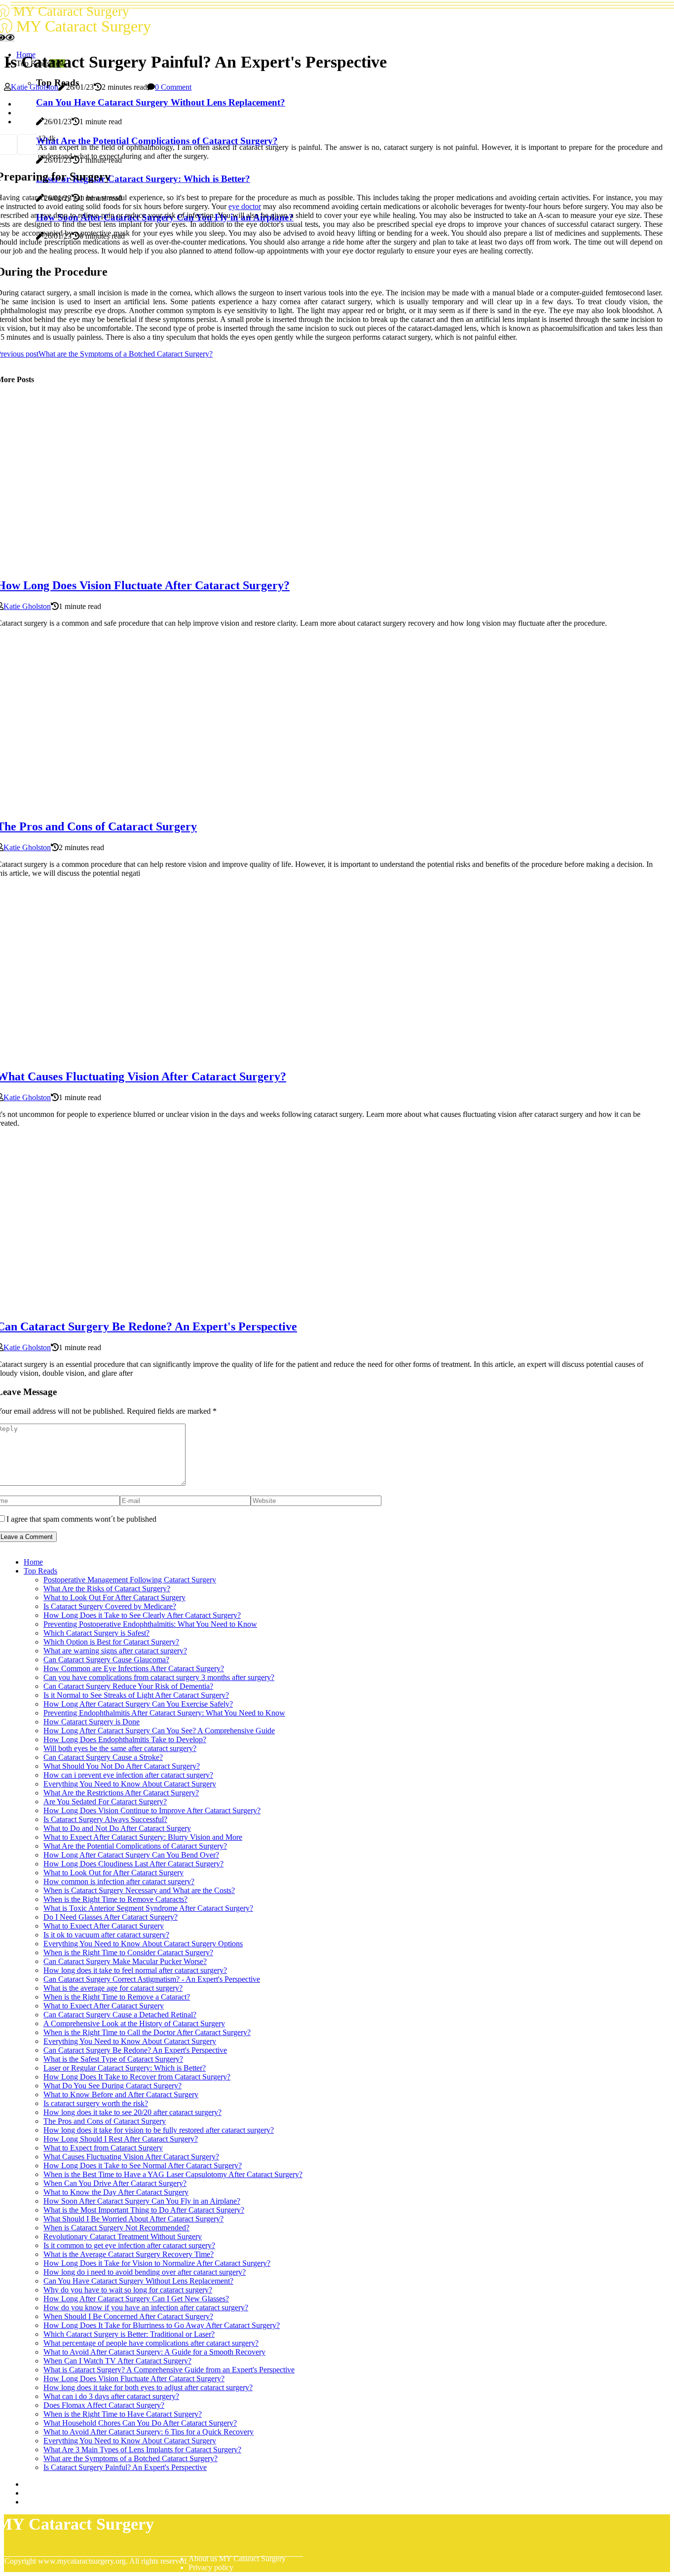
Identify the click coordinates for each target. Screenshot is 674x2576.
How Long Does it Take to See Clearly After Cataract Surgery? (142, 1615)
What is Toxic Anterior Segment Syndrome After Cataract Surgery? (148, 1908)
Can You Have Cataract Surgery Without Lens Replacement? (138, 2281)
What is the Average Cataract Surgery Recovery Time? (129, 2254)
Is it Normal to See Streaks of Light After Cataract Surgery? (136, 1695)
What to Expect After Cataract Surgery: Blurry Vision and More (143, 1837)
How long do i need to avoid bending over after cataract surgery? (145, 2272)
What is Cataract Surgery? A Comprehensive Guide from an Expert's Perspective (169, 2370)
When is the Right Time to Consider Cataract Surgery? (128, 1952)
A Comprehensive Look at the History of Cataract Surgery (134, 2023)
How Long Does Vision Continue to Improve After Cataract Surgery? (152, 1810)
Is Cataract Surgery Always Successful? (105, 1819)
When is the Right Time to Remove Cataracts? (115, 1899)
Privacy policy (211, 2567)
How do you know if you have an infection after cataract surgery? (146, 2308)
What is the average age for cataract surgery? (113, 1988)
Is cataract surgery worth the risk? (96, 2103)
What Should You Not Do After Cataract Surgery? (122, 1766)
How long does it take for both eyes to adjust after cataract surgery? (148, 2387)
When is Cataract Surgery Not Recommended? (116, 2228)
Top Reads (40, 1571)
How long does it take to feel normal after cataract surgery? (135, 1970)
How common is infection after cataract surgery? (119, 1881)
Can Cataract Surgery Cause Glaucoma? (106, 1660)
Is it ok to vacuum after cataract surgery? (106, 1935)
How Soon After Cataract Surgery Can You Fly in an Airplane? (142, 2201)
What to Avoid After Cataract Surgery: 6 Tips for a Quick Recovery (149, 2432)
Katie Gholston (35, 87)
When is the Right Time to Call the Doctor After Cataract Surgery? (147, 2032)
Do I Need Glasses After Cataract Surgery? (111, 1917)
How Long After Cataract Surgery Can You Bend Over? (131, 1855)
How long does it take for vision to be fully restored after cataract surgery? (159, 2130)
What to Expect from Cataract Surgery (103, 2148)
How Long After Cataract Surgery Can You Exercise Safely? (138, 1704)
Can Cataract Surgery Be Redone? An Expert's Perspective (135, 2050)
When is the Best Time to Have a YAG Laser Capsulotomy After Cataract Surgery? (173, 2174)
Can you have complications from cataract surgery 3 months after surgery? (159, 1677)
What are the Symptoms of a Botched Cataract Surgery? (131, 2458)
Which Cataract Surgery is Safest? (96, 1633)
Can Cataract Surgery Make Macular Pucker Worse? (125, 1961)
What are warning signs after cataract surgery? (115, 1651)
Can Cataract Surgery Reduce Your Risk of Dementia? (128, 1686)
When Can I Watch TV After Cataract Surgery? (117, 2361)
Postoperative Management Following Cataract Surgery (130, 1580)
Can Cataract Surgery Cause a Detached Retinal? (120, 2015)
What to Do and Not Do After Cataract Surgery (117, 1828)
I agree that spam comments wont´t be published (81, 1519)
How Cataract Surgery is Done (92, 1722)
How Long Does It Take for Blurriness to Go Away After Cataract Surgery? (162, 2325)
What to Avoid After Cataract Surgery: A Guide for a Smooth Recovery (154, 2352)
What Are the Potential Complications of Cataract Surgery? (135, 1846)
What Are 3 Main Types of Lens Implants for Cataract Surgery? (142, 2450)
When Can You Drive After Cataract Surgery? (115, 2183)
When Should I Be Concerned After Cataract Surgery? (128, 2316)
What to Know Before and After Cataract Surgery (121, 2094)
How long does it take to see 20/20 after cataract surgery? (132, 2112)
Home (33, 1562)
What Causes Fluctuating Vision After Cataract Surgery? (131, 2157)
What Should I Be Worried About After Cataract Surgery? (133, 2219)
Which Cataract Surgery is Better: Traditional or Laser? (129, 2334)
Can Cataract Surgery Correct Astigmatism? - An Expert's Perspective (152, 1979)
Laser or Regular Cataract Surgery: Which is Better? (125, 2068)
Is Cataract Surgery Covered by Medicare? (110, 1606)
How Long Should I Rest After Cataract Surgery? (121, 2139)
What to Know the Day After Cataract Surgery (116, 2192)
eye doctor (245, 206)
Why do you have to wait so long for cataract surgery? (128, 2290)
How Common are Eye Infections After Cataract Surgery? (134, 1668)
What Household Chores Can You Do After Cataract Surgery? (140, 2423)
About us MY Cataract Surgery (237, 2558)
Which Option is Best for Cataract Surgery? (111, 1642)
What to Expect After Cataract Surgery (104, 1926)
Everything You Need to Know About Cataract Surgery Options (143, 1944)
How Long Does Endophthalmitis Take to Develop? (125, 1739)
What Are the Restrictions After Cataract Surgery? (121, 1793)
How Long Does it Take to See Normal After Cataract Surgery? (143, 2165)
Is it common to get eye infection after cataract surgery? (129, 2245)
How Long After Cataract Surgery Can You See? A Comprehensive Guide (159, 1731)
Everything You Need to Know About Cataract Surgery (130, 1784)
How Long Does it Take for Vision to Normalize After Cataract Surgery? (157, 2263)
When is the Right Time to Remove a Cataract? (117, 1997)
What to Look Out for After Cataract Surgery (113, 1873)
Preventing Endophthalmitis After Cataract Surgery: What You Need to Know (164, 1713)
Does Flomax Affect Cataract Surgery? (104, 2405)
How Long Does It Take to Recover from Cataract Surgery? (137, 2077)
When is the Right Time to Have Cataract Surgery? (123, 2414)
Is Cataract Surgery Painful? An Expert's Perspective (125, 2467)
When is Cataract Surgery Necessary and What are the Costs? (139, 1890)
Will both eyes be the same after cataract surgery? (120, 1748)
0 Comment (173, 87)
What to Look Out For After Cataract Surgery (114, 1597)
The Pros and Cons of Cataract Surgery (105, 2121)
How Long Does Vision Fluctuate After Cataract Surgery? (134, 2379)
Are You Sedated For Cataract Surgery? (105, 1802)
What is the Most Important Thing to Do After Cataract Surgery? (144, 2210)
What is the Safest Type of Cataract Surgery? (113, 2059)
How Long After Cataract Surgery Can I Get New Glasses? (136, 2299)
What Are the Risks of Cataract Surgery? (107, 1589)
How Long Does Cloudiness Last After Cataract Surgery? (133, 1864)
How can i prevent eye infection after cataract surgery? (128, 1775)
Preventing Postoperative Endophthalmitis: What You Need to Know (150, 1624)
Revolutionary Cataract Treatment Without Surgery (123, 2236)
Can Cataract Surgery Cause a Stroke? (103, 1757)
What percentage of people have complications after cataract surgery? (151, 2343)
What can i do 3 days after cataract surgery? (111, 2396)
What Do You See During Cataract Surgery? (112, 2086)
